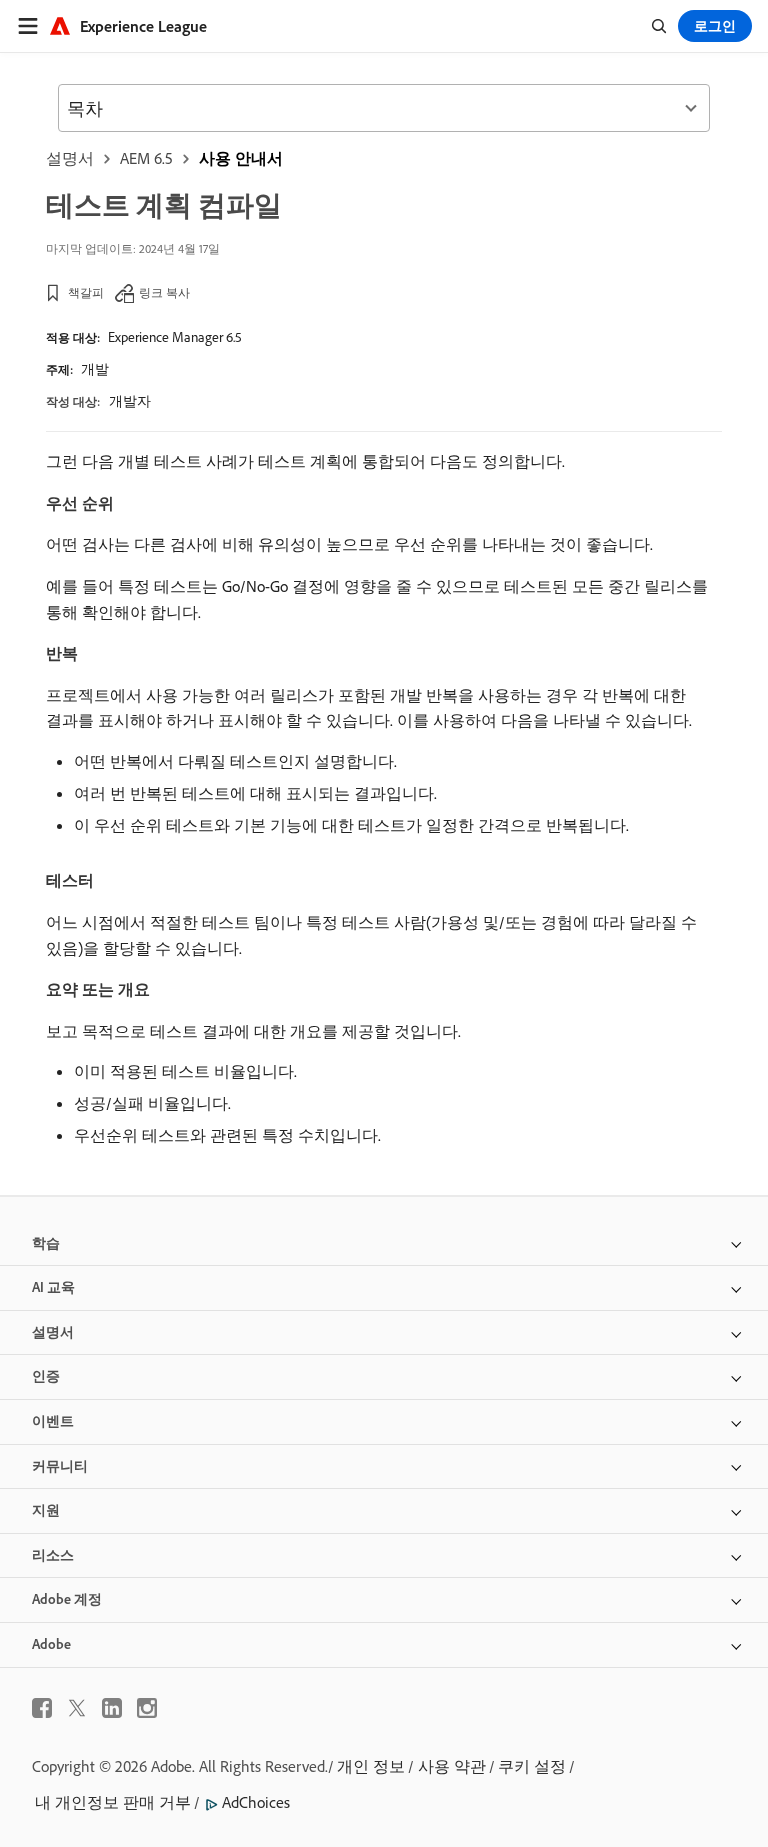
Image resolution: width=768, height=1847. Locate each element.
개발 (95, 369)
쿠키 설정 (532, 1766)
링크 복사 (164, 292)
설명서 (70, 158)
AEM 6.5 (146, 158)
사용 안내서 (241, 158)
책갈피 (86, 292)
